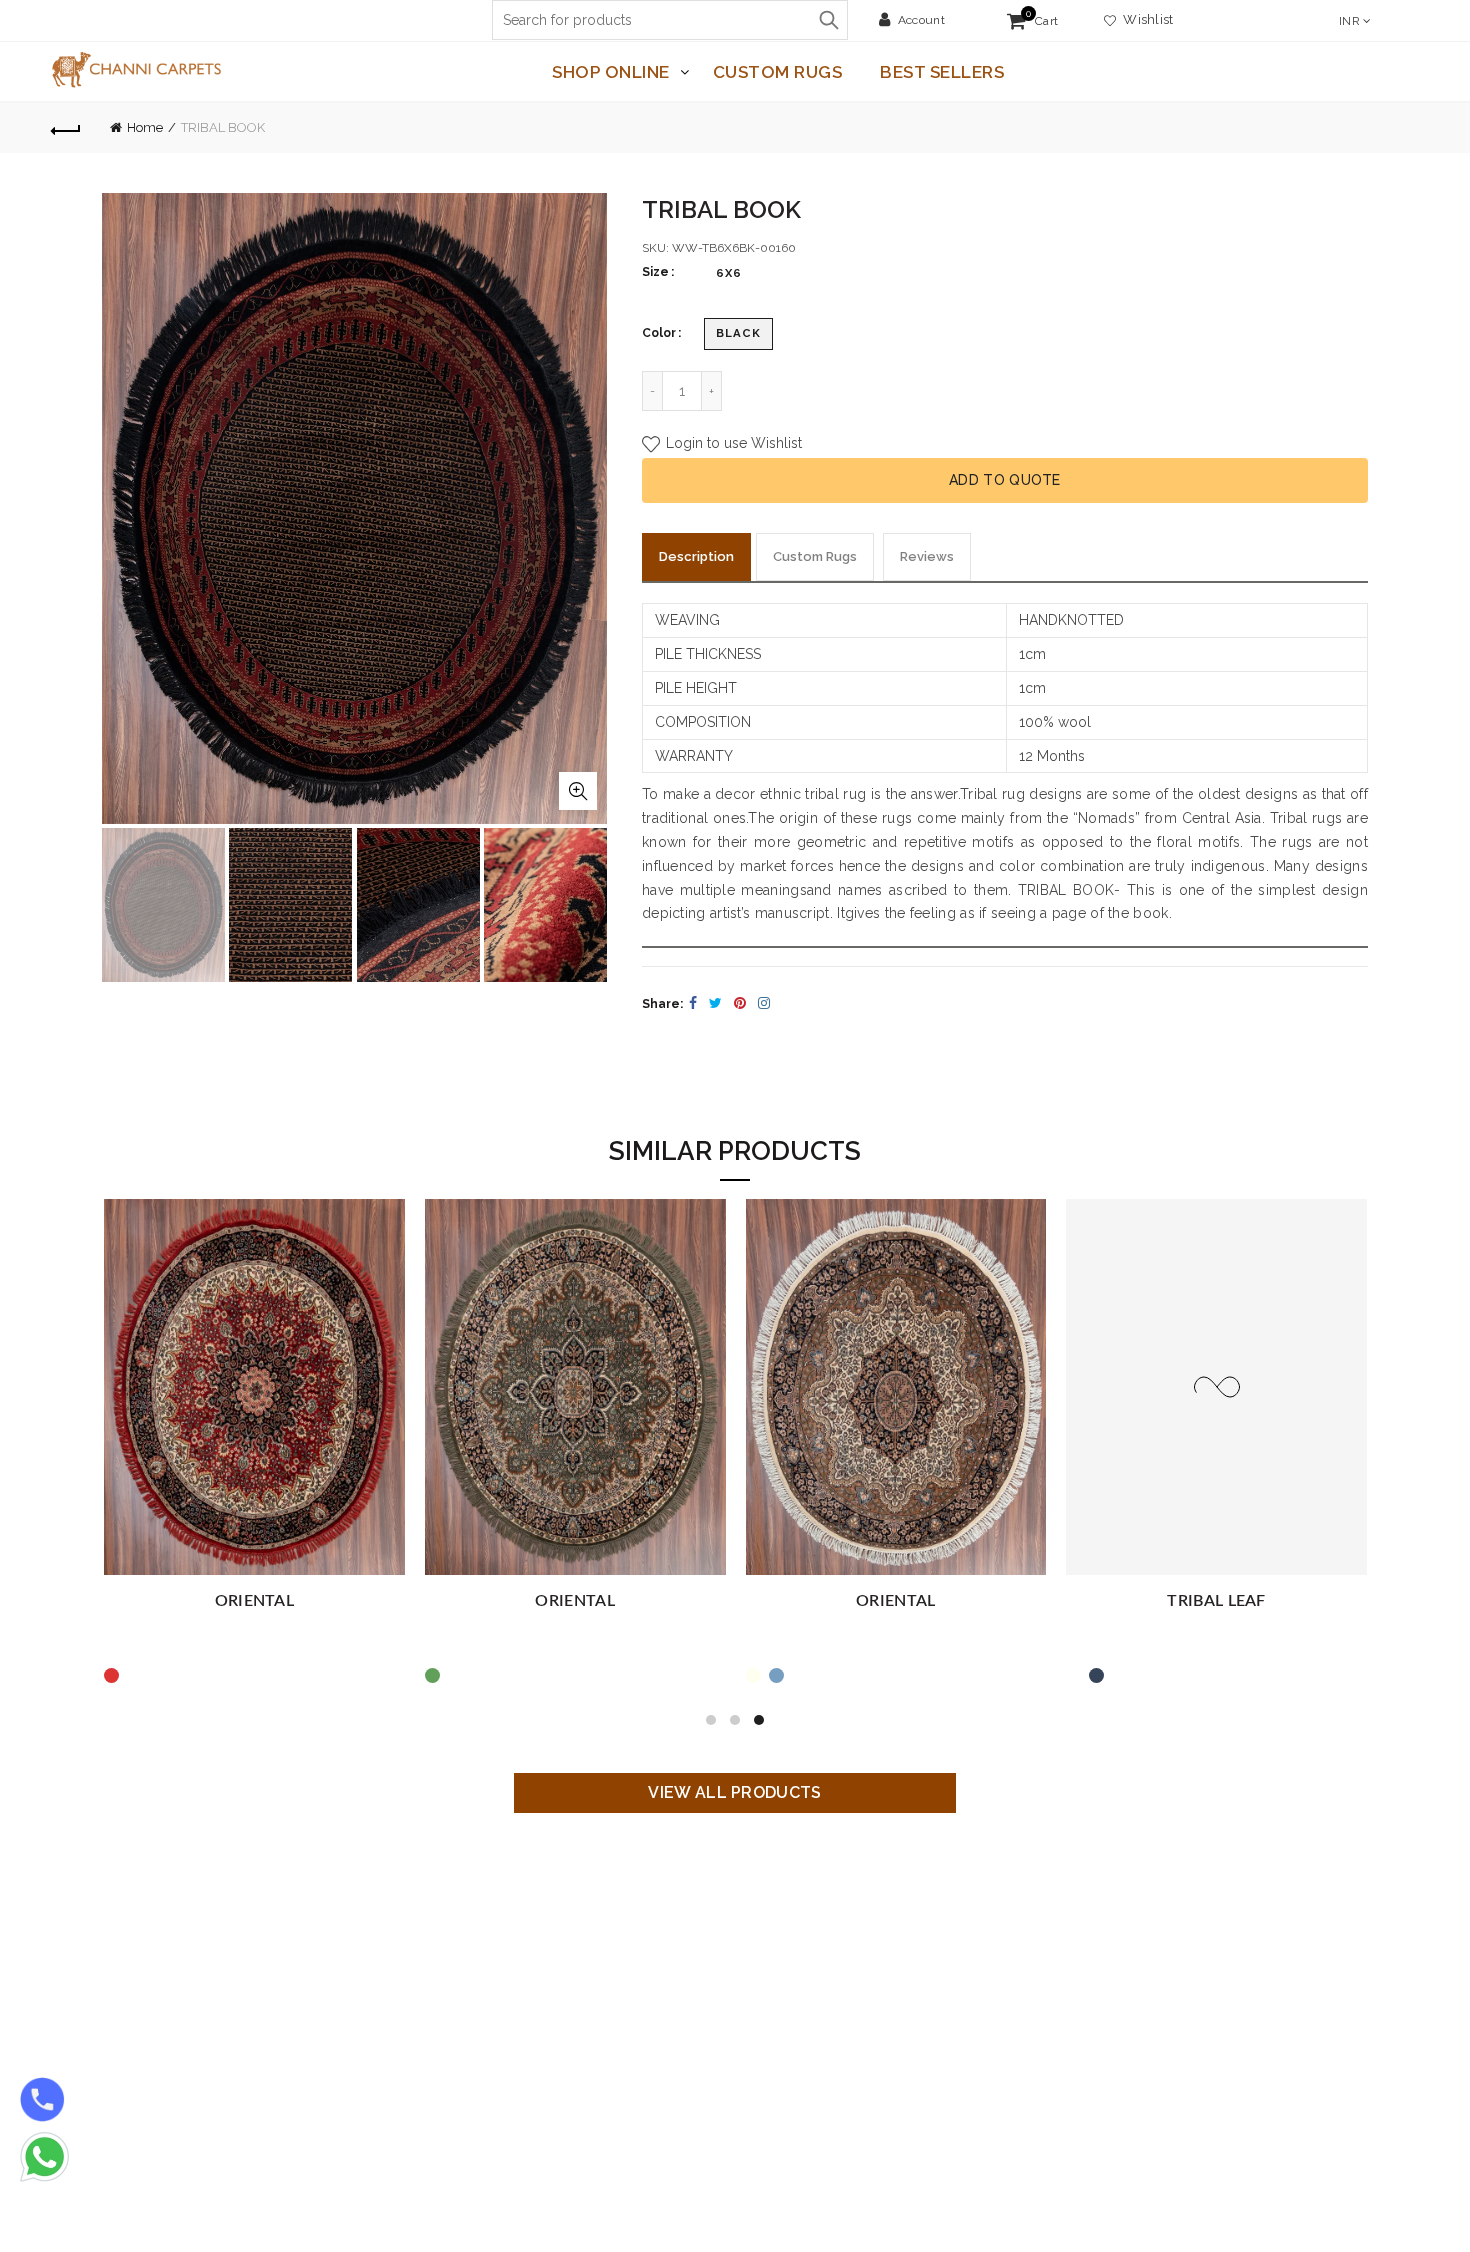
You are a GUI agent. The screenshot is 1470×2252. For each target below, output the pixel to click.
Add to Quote (1005, 480)
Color (659, 333)
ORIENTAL (254, 1601)
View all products (734, 1792)
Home (145, 127)
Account (921, 20)
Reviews (927, 556)
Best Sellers (942, 72)
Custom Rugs (778, 72)
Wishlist (1145, 19)
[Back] (67, 128)
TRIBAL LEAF (1216, 1601)
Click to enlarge (578, 791)
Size (655, 272)
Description (696, 556)
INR (1349, 21)
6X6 (729, 273)
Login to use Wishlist (732, 443)
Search (828, 20)
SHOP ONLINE (611, 72)
